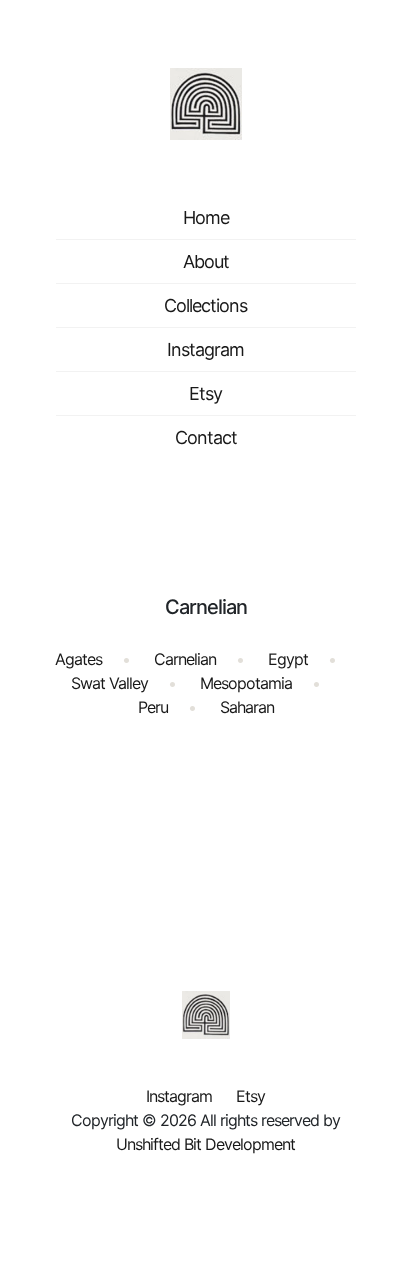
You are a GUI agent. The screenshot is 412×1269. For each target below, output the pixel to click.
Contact (206, 437)
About (206, 261)
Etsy (205, 393)
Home (206, 217)
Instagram (205, 349)
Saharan (247, 707)
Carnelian (185, 659)
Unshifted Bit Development (205, 1144)
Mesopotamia (246, 683)
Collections (205, 305)
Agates (78, 659)
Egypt (288, 659)
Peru (153, 707)
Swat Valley (109, 683)
